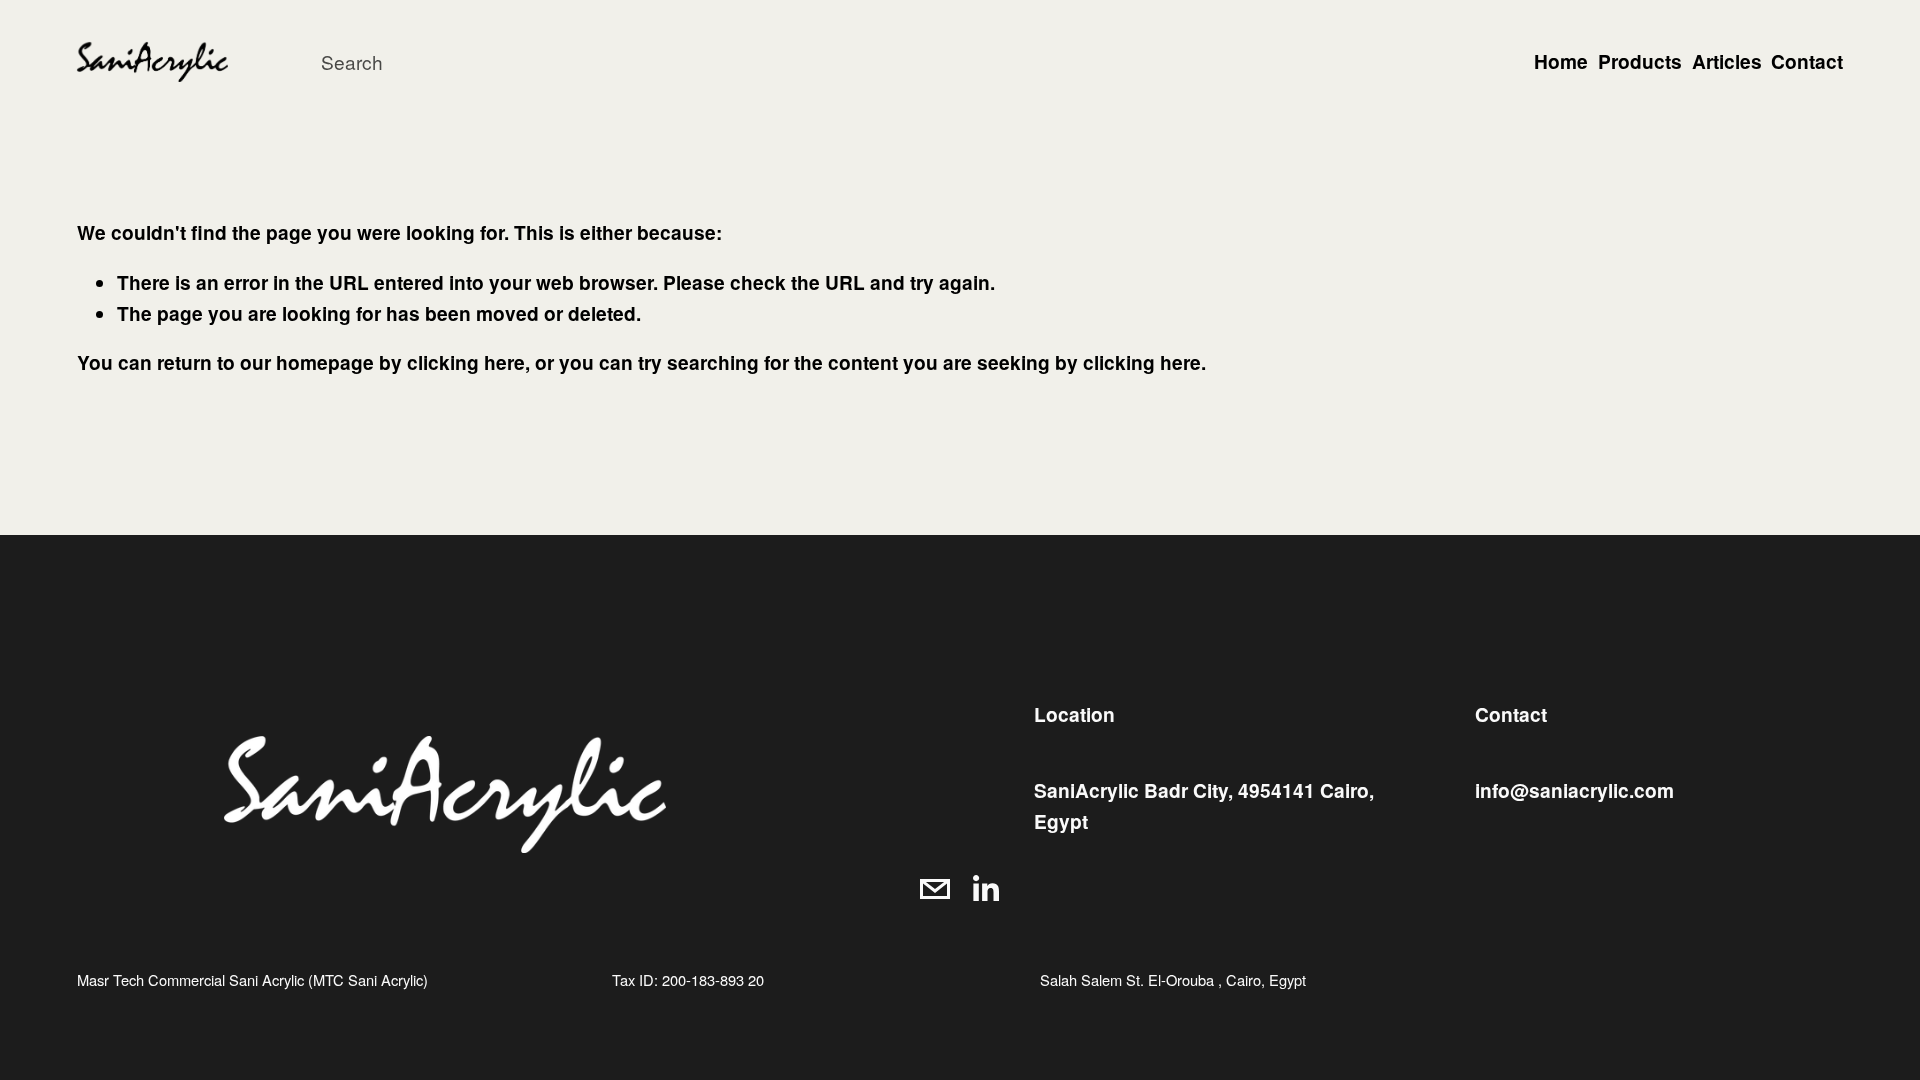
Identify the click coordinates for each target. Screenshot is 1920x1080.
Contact (1807, 61)
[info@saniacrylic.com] (935, 889)
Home (1561, 61)
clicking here (466, 362)
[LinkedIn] (985, 889)
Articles (1727, 61)
